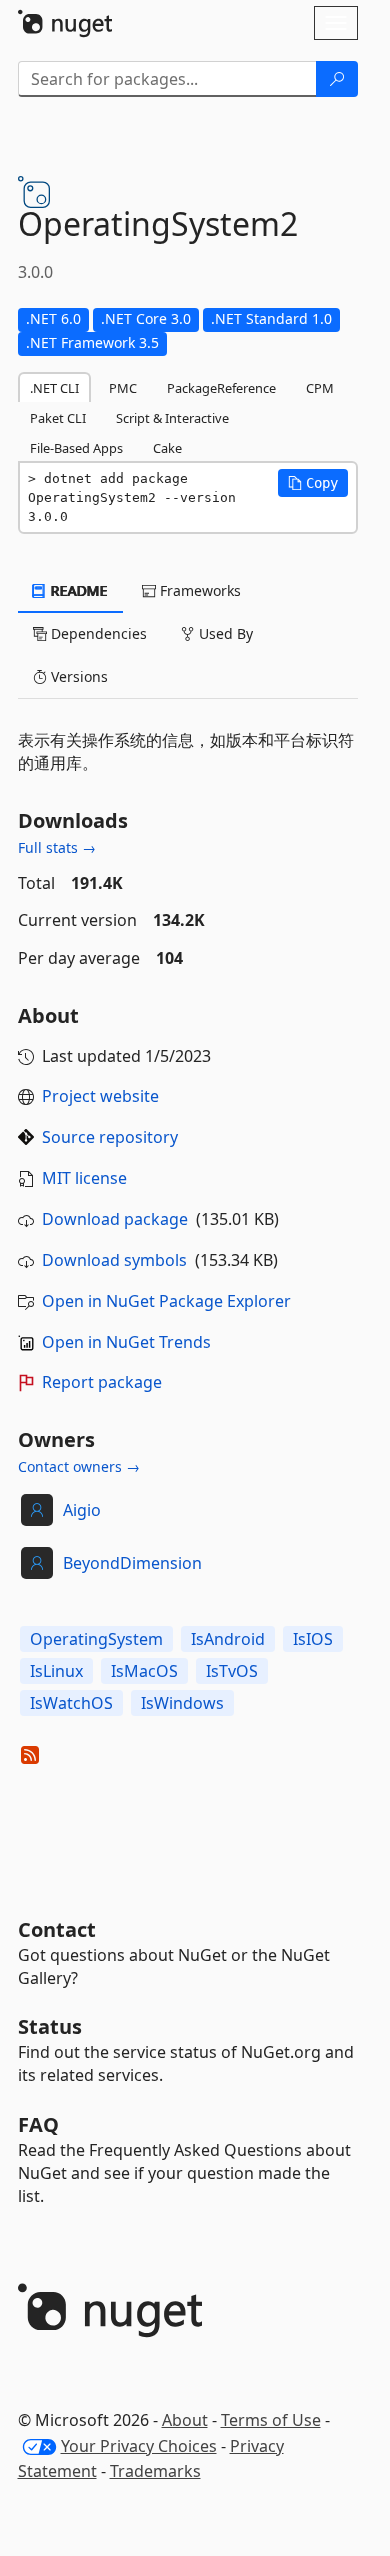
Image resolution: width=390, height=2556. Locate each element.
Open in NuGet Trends (126, 1342)
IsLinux (56, 1671)
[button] (313, 483)
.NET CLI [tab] (54, 388)
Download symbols (114, 1260)
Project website (100, 1096)
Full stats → (57, 847)
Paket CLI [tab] (58, 418)
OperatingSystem (96, 1639)
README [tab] (77, 590)
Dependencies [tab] (97, 633)
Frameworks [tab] (198, 590)
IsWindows (182, 1703)
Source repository (110, 1137)
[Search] (337, 79)
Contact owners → (79, 1466)
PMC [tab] (123, 388)
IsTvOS (232, 1671)
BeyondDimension (132, 1563)
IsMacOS (144, 1671)
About (185, 2420)
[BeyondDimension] (37, 1563)
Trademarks (155, 2471)
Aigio (82, 1510)
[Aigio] (37, 1510)
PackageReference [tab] (221, 388)
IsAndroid (228, 1639)
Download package (115, 1219)
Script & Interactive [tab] (172, 418)
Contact (57, 1929)
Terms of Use (271, 2420)
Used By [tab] (224, 633)
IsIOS (313, 1639)
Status (50, 2026)
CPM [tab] (320, 388)
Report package (102, 1382)
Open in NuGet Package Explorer (166, 1301)
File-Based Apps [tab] (76, 448)
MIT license (84, 1178)
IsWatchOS (71, 1703)
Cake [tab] (167, 448)
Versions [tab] (77, 676)
